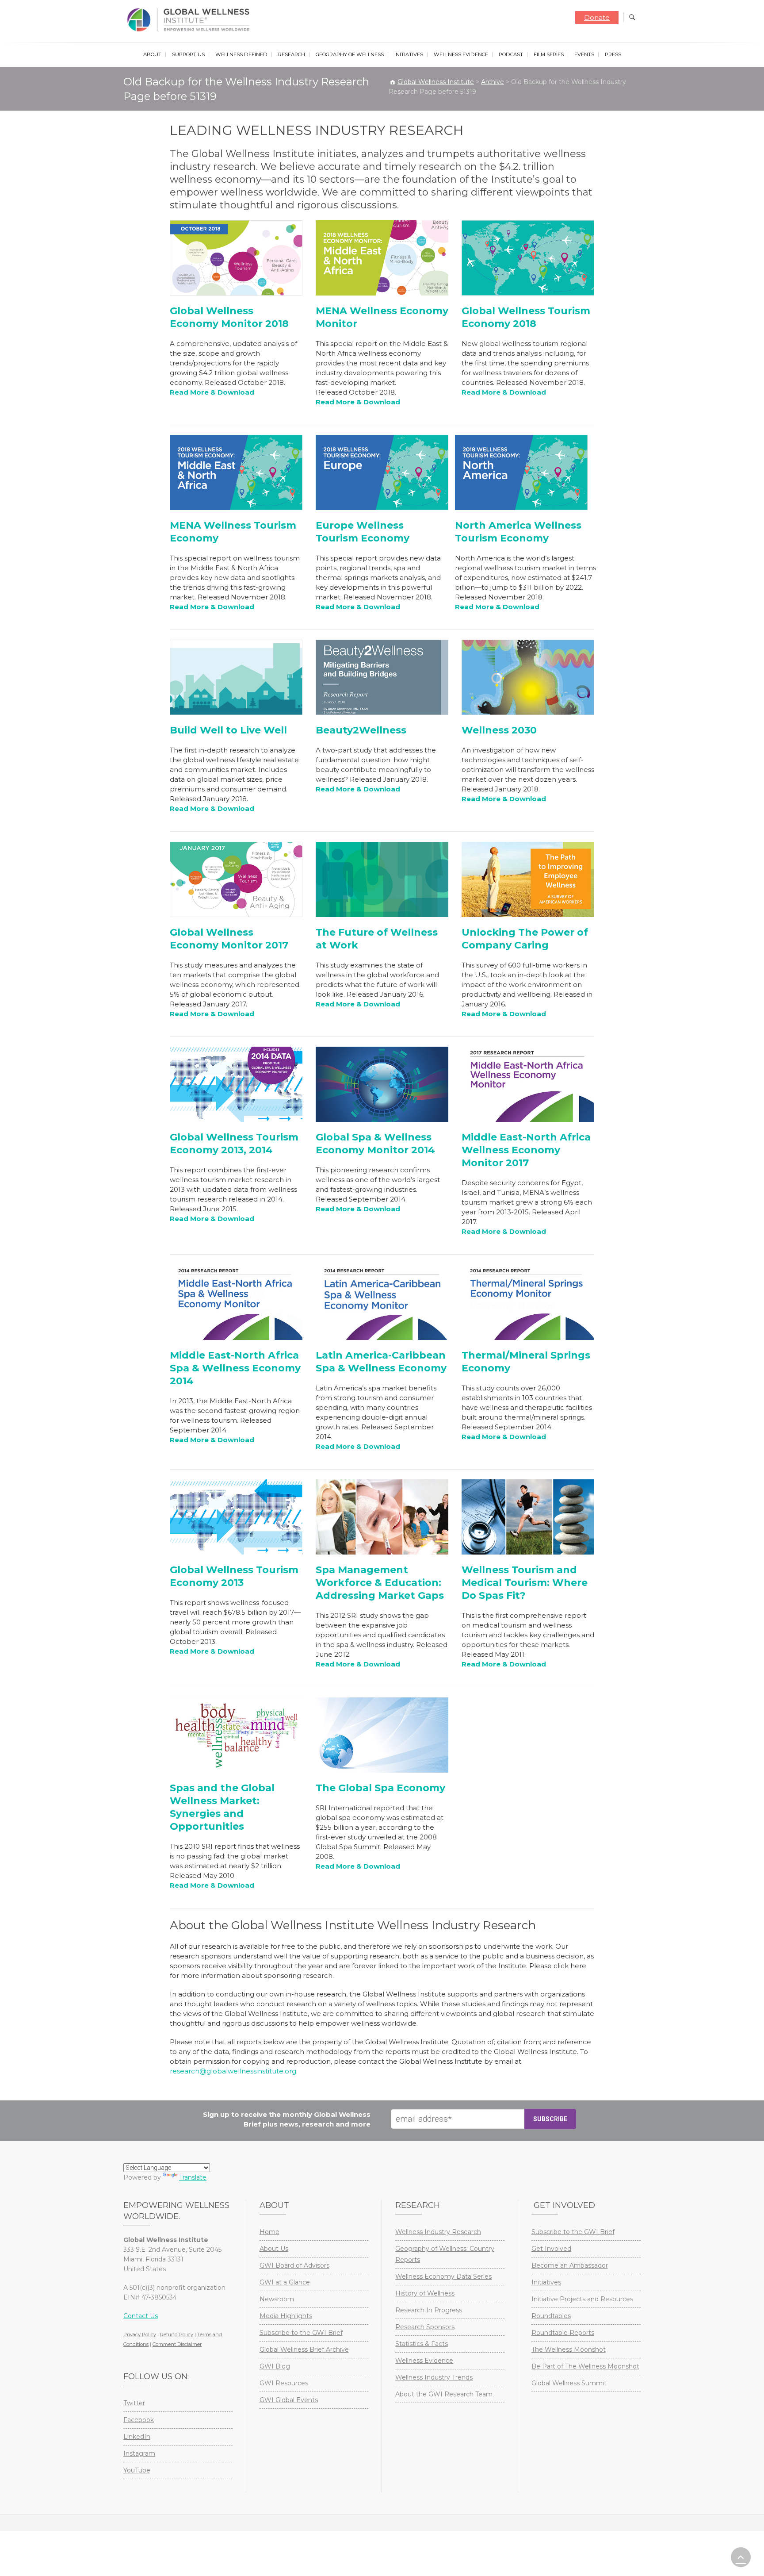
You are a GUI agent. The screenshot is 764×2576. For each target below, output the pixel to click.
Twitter (134, 2403)
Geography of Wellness (350, 54)
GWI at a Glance (285, 2282)
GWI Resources (284, 2383)
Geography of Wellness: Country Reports (445, 2254)
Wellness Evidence (461, 54)
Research (292, 54)
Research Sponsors (425, 2327)
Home (269, 2232)
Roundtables (551, 2316)
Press (613, 54)
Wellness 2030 (499, 730)
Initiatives (409, 54)
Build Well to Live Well (228, 730)
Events (584, 54)
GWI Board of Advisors (294, 2265)
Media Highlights (286, 2316)
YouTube (137, 2470)
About (152, 54)
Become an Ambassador (570, 2265)
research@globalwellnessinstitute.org (233, 2071)
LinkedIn (137, 2437)
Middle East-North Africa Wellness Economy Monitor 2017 (526, 1150)
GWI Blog (275, 2366)
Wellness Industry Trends (434, 2377)
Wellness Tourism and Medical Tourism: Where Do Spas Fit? (525, 1583)
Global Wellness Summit (569, 2383)
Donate (597, 17)
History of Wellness (425, 2293)
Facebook (139, 2420)
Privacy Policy (140, 2334)
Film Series (549, 54)
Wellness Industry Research (438, 2232)
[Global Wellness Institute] (190, 20)
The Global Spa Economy (380, 1788)
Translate (193, 2177)
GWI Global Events (289, 2400)
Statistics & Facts (422, 2344)
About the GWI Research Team (444, 2394)
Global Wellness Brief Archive (304, 2349)
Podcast (511, 54)
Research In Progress (429, 2310)
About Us (274, 2249)
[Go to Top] (741, 2557)
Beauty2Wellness (361, 730)
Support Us (188, 54)
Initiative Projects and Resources (582, 2299)
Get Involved (551, 2249)
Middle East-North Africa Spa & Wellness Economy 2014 (235, 1368)
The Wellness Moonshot (569, 2349)
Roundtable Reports (563, 2333)
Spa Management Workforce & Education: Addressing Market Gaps (380, 1583)
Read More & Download (358, 789)
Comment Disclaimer (177, 2344)
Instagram (139, 2453)
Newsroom (277, 2299)
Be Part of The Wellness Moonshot (585, 2366)
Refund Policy (177, 2334)
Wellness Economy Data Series (443, 2277)
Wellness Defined (241, 54)
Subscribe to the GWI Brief (301, 2333)
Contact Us (141, 2316)
